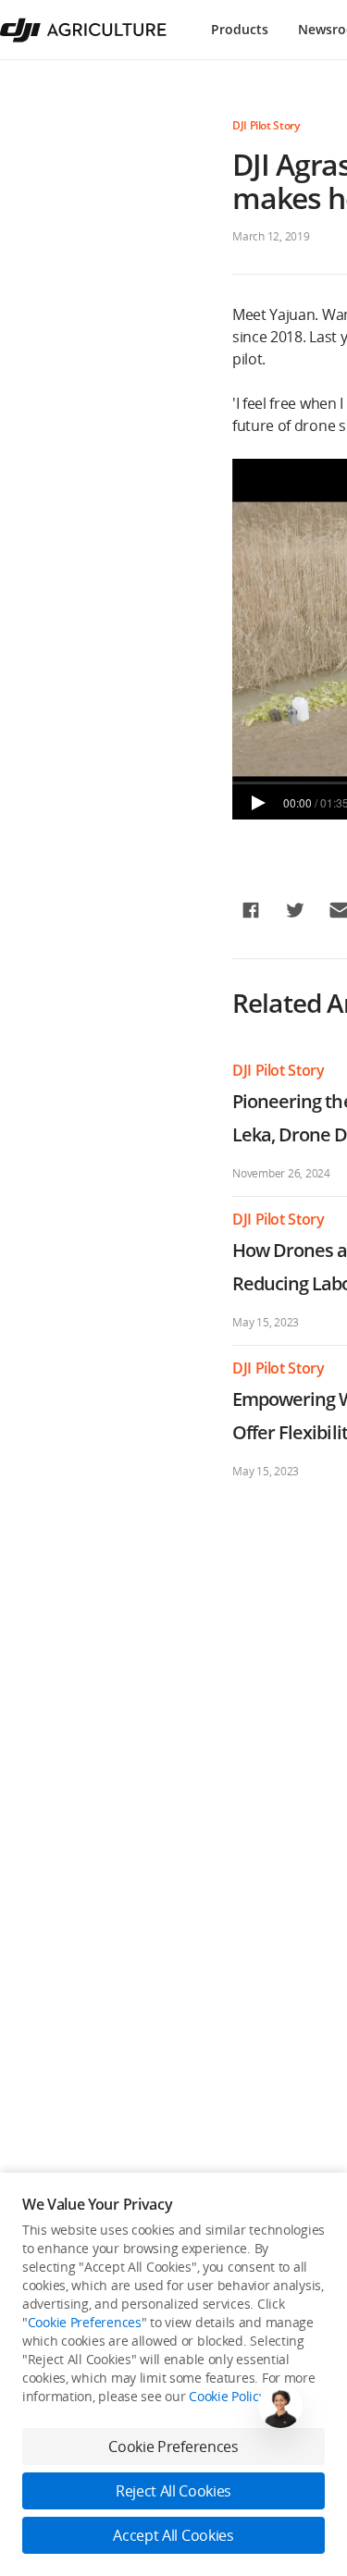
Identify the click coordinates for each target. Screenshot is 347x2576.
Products (240, 29)
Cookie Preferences (85, 2322)
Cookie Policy (227, 2396)
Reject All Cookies (173, 2491)
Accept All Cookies (173, 2535)
